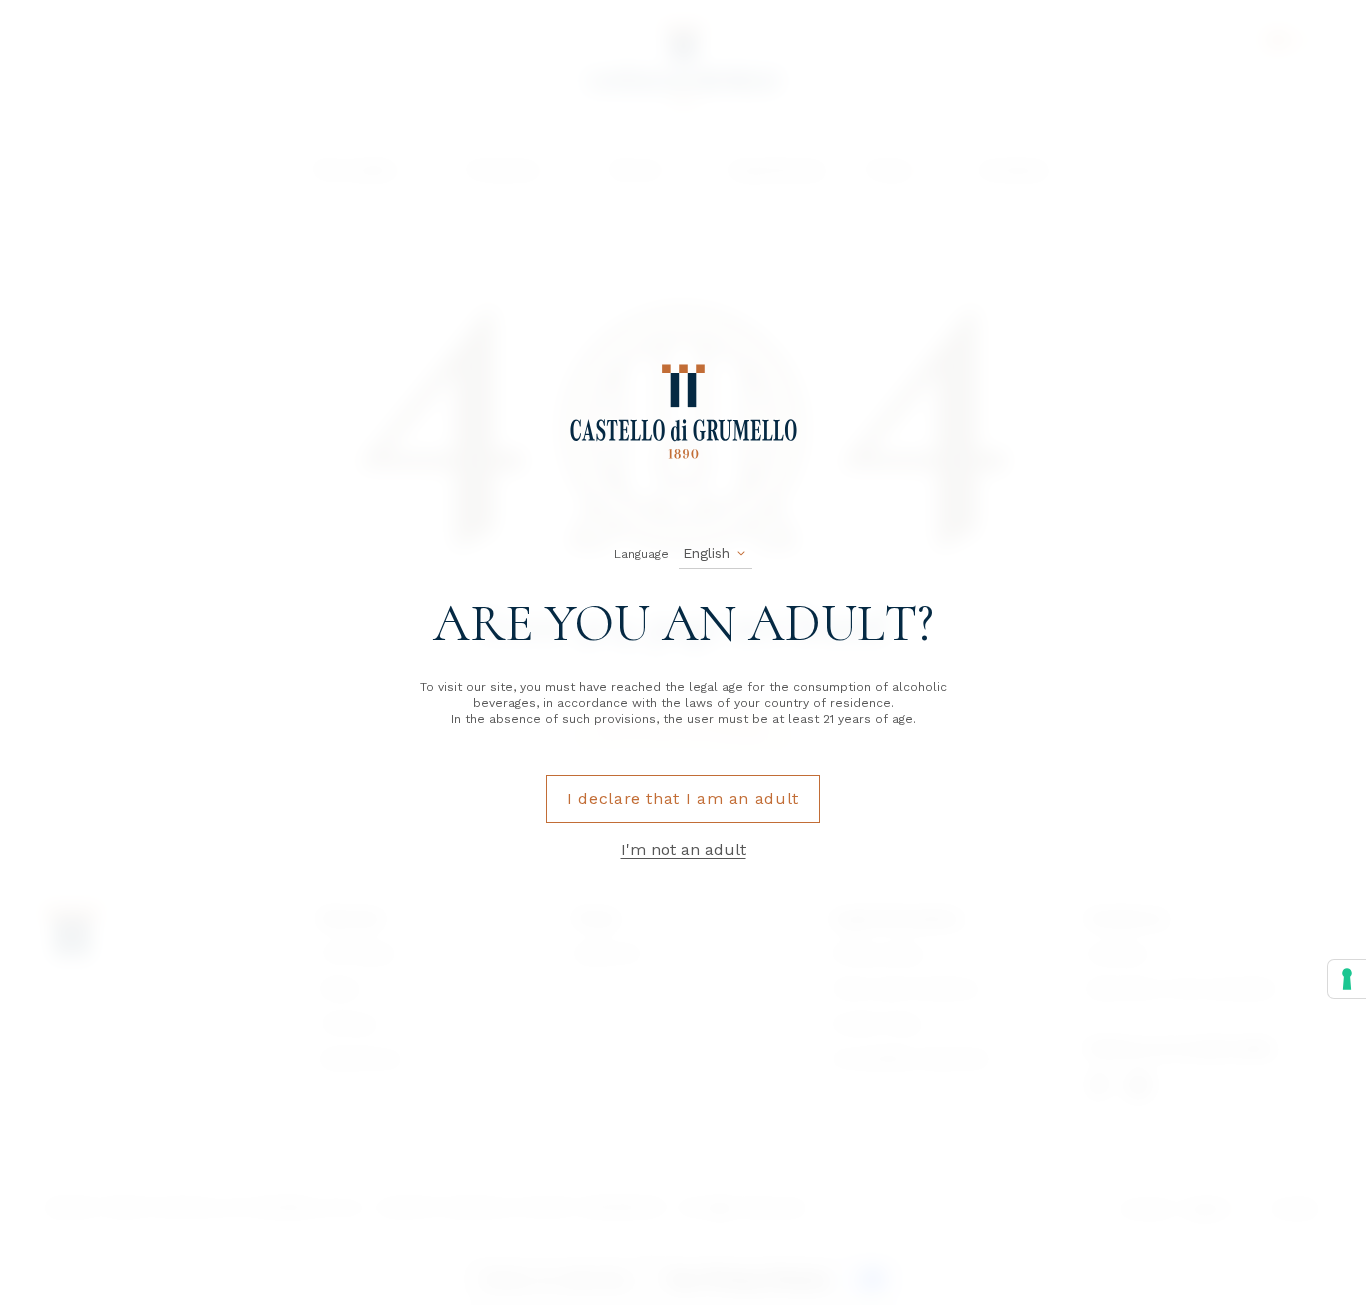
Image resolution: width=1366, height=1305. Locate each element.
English (706, 553)
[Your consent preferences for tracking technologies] (1347, 979)
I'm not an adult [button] (683, 849)
